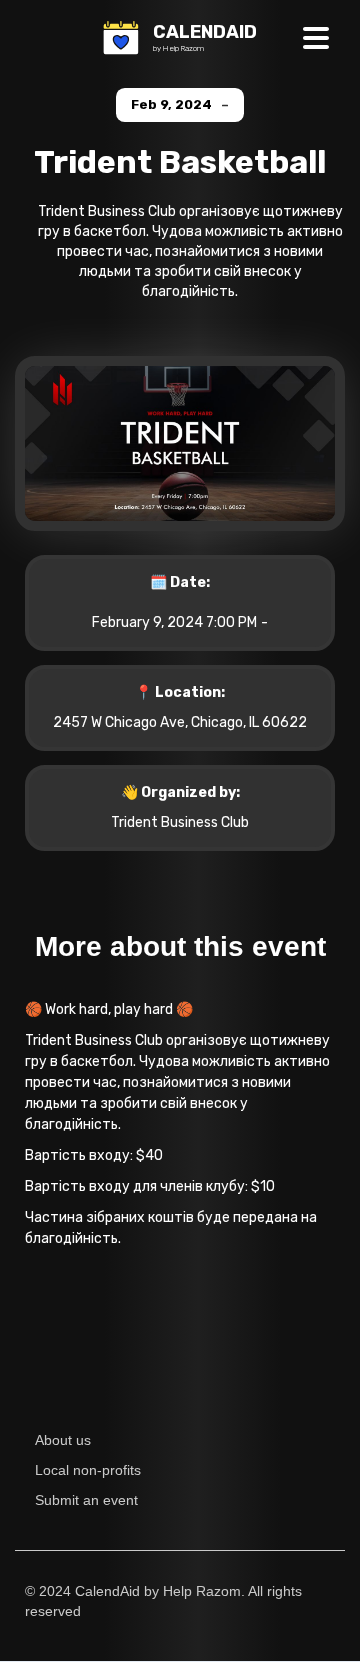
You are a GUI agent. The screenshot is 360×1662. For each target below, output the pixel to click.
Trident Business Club (180, 822)
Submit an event (86, 1500)
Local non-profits (88, 1470)
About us (63, 1440)
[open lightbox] (180, 455)
